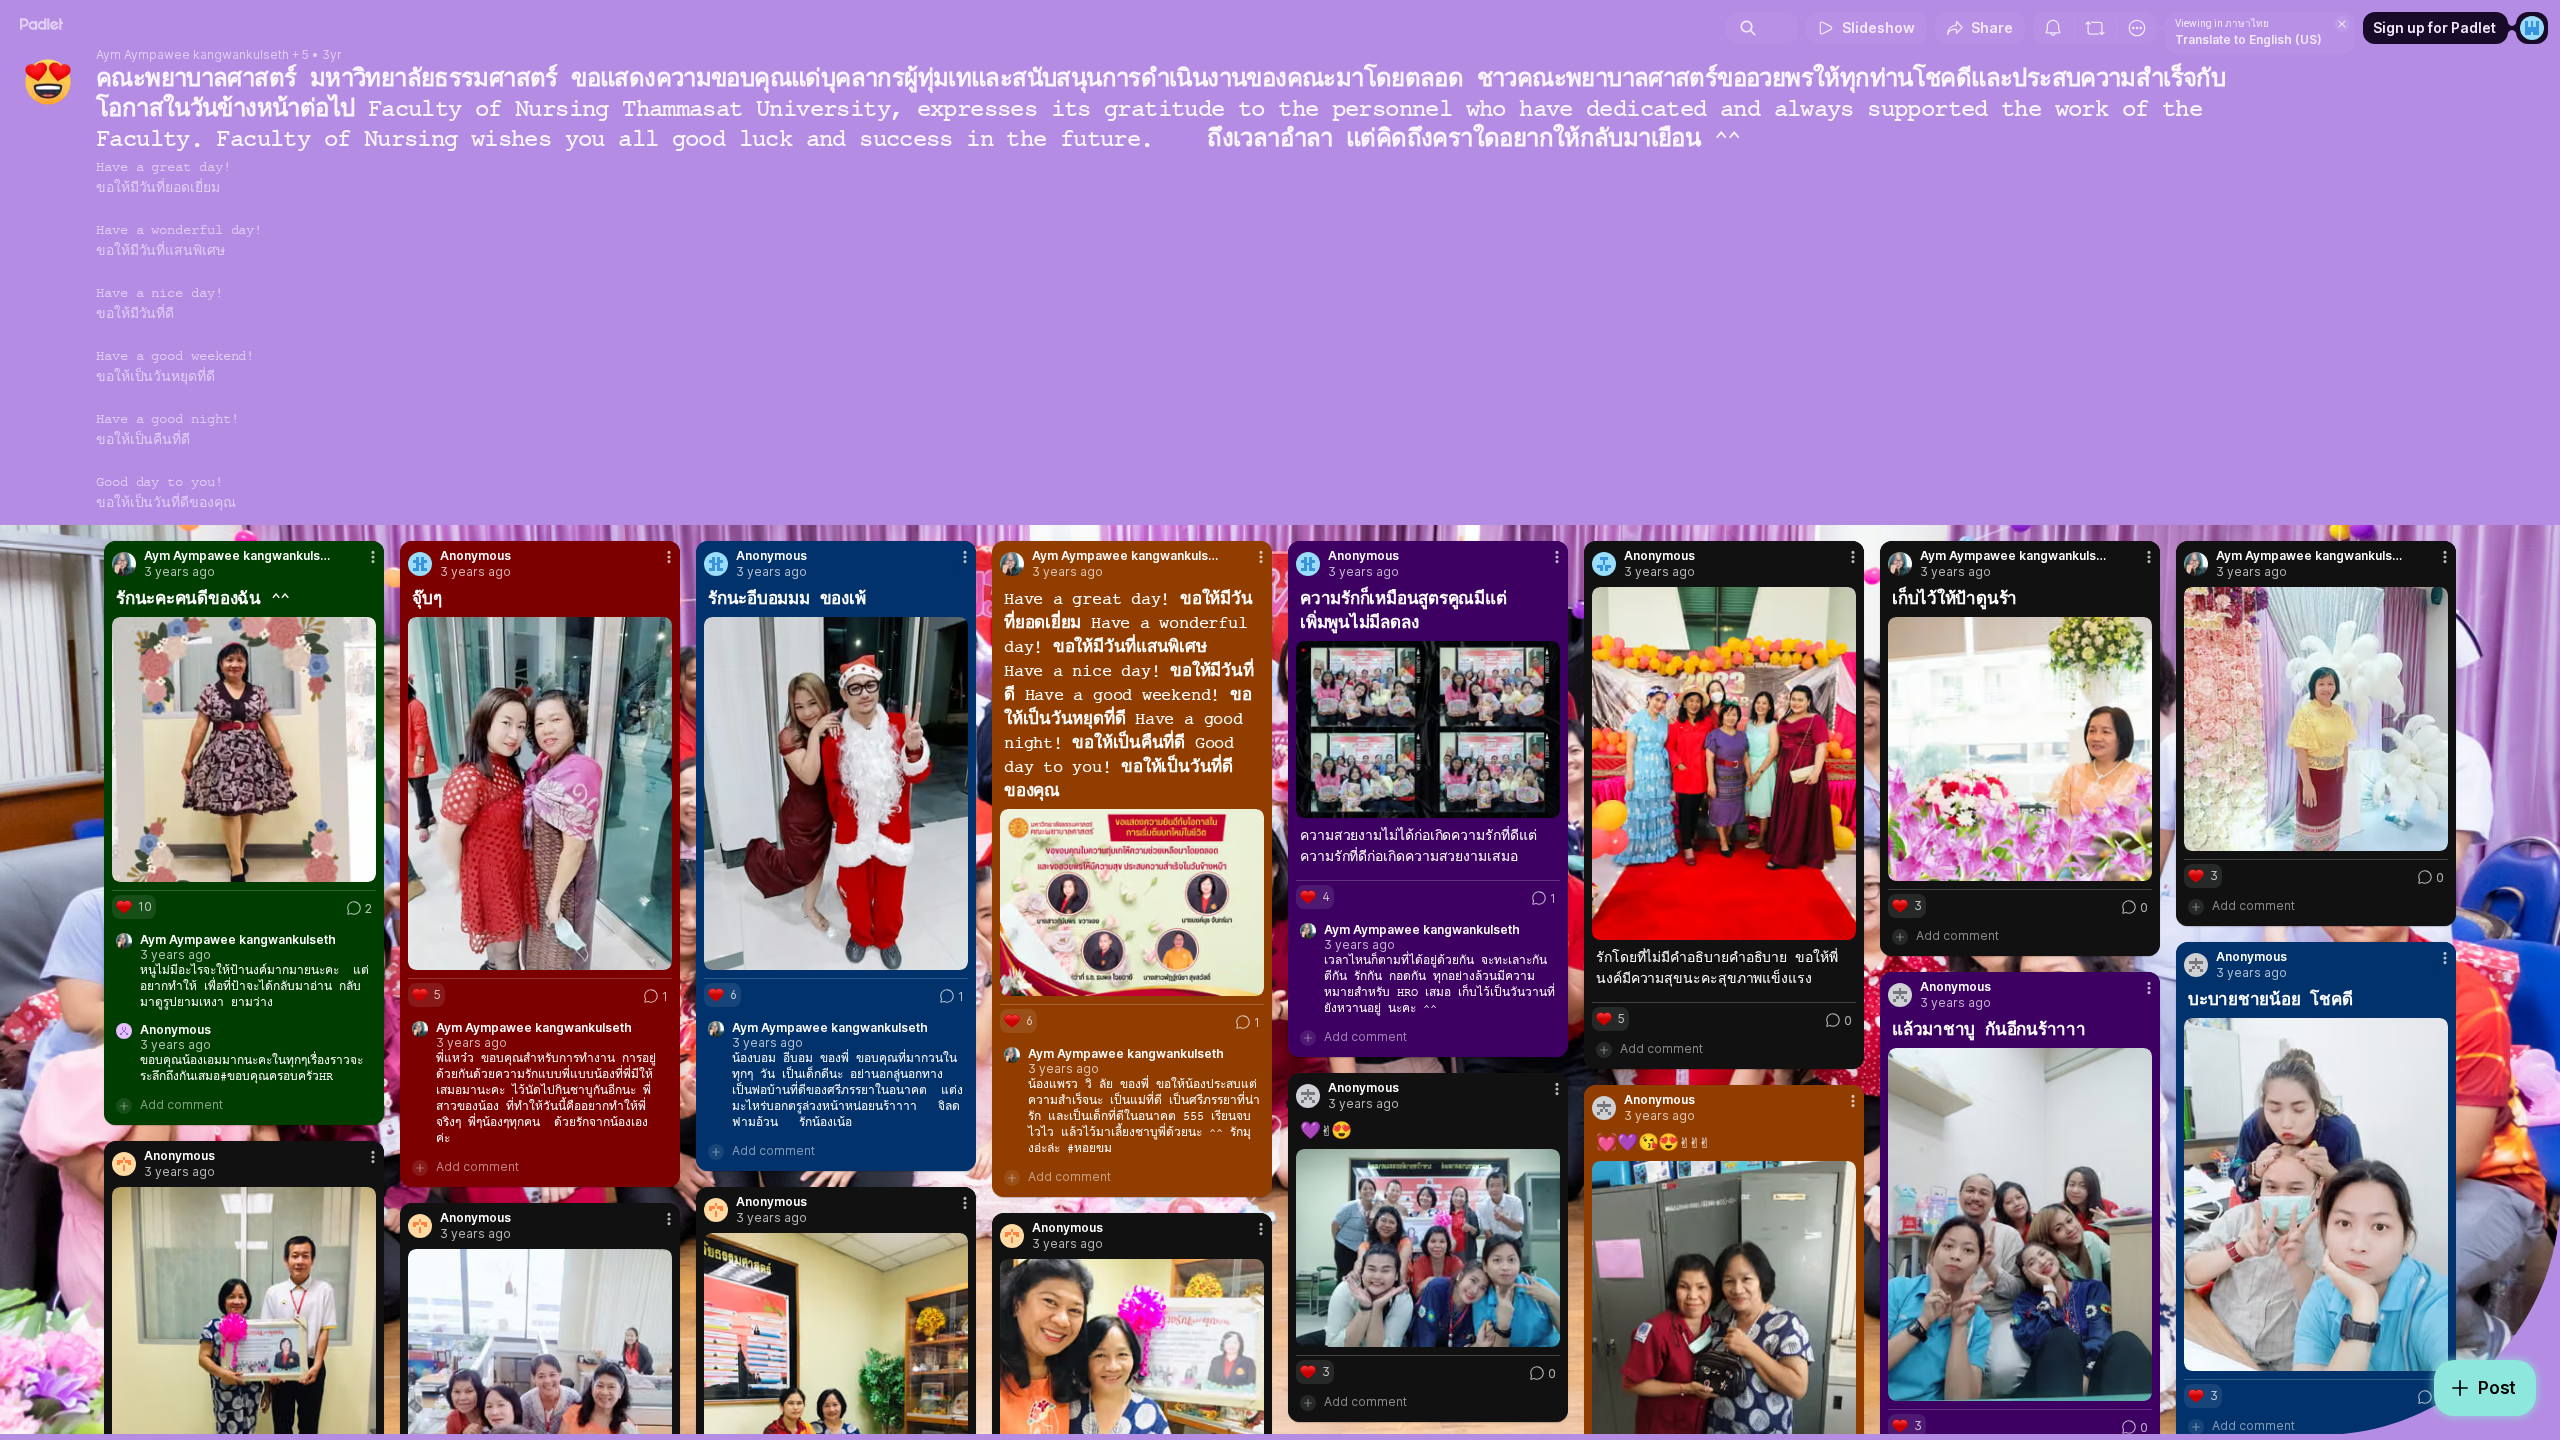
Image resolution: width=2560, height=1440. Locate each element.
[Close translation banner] (2342, 24)
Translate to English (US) (2248, 39)
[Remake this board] (2095, 28)
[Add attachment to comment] (124, 1105)
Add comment (181, 1104)
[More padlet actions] (2137, 28)
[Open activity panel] (2053, 28)
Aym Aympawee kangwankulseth (192, 55)
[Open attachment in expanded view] (244, 749)
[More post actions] (373, 557)
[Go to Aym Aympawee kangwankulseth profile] (124, 564)
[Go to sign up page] (2532, 28)
